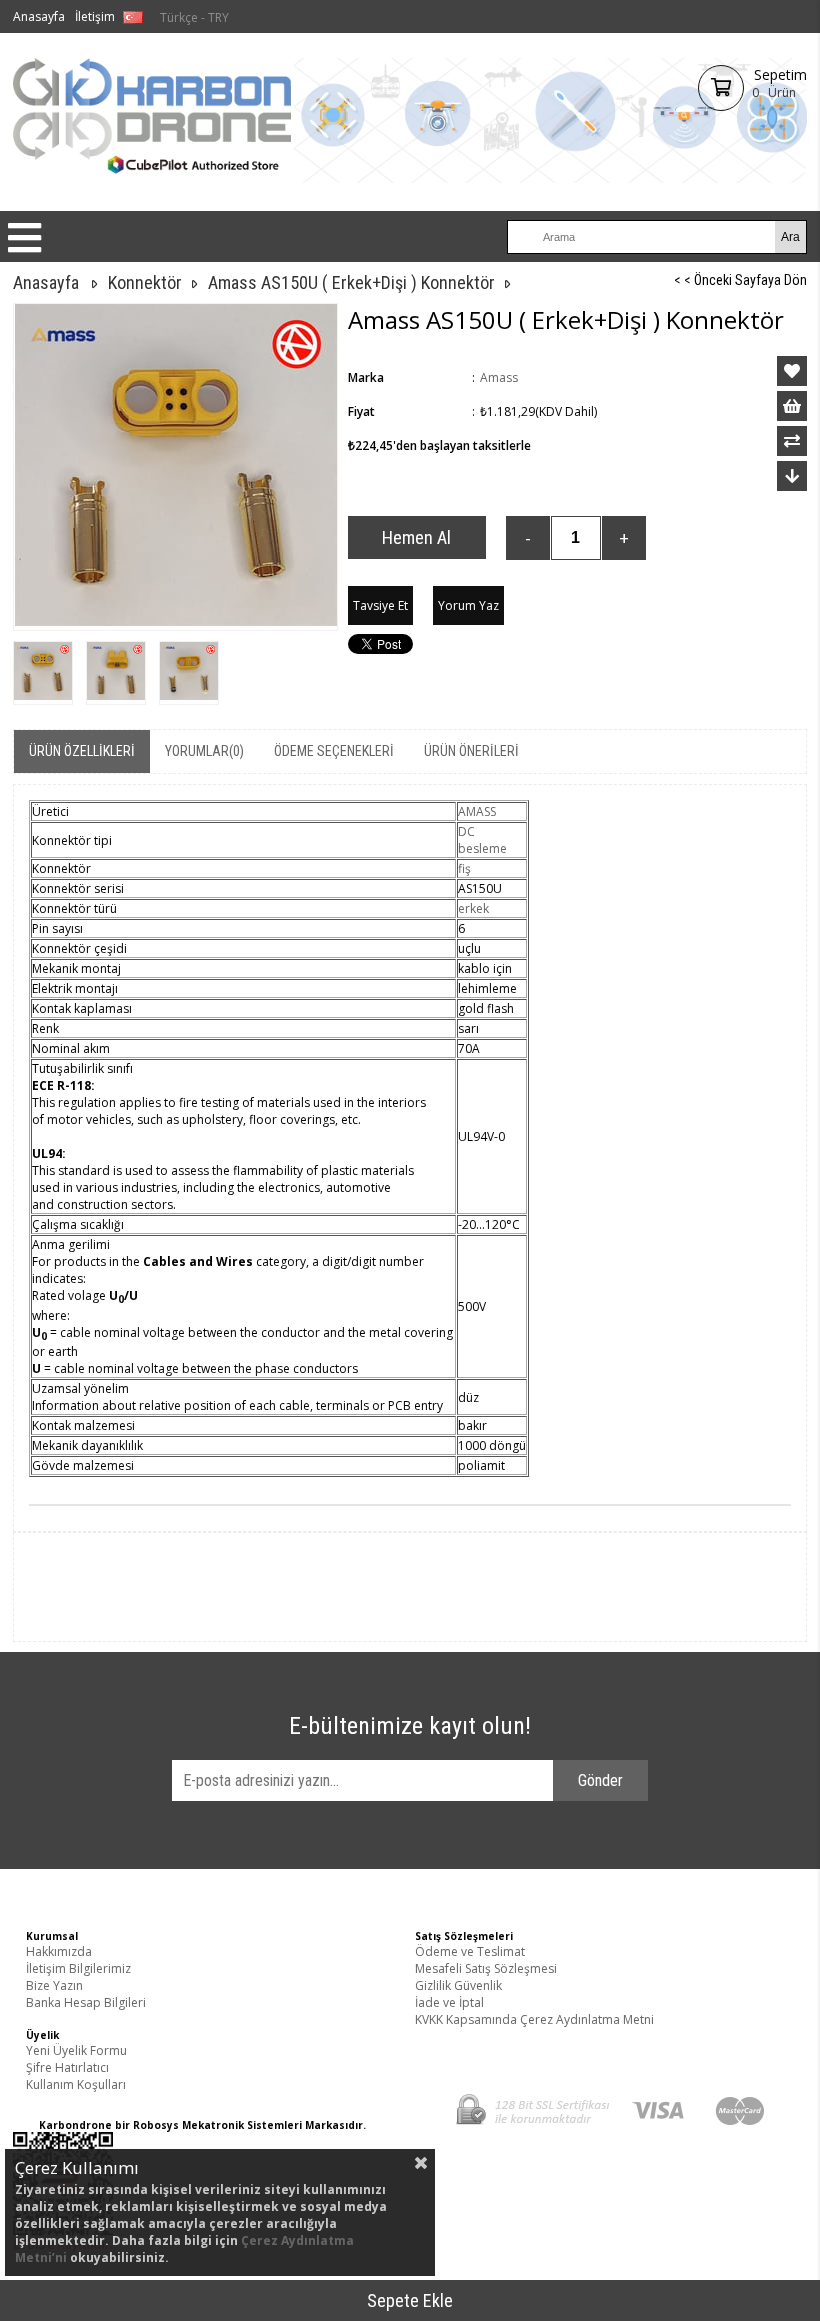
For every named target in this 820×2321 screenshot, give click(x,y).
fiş (464, 868)
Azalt (528, 538)
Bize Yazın (54, 1985)
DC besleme (482, 840)
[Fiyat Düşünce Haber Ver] (792, 476)
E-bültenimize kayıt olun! (410, 1726)
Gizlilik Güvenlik (458, 1985)
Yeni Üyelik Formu (76, 2050)
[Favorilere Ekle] (792, 371)
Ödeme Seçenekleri (334, 751)
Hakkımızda (59, 1951)
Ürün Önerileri (471, 751)
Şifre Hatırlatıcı (67, 2067)
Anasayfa (39, 16)
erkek (473, 908)
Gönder (600, 1780)
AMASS (477, 811)
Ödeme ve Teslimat (470, 1951)
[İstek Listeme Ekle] (792, 406)
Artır (624, 538)
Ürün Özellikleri (82, 751)
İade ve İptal (449, 2002)
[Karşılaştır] (792, 441)
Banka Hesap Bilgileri (86, 2002)
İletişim (95, 16)
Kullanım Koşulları (76, 2084)
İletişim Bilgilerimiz (78, 1968)
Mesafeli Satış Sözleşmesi (486, 1968)
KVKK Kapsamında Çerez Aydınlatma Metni (534, 2019)
